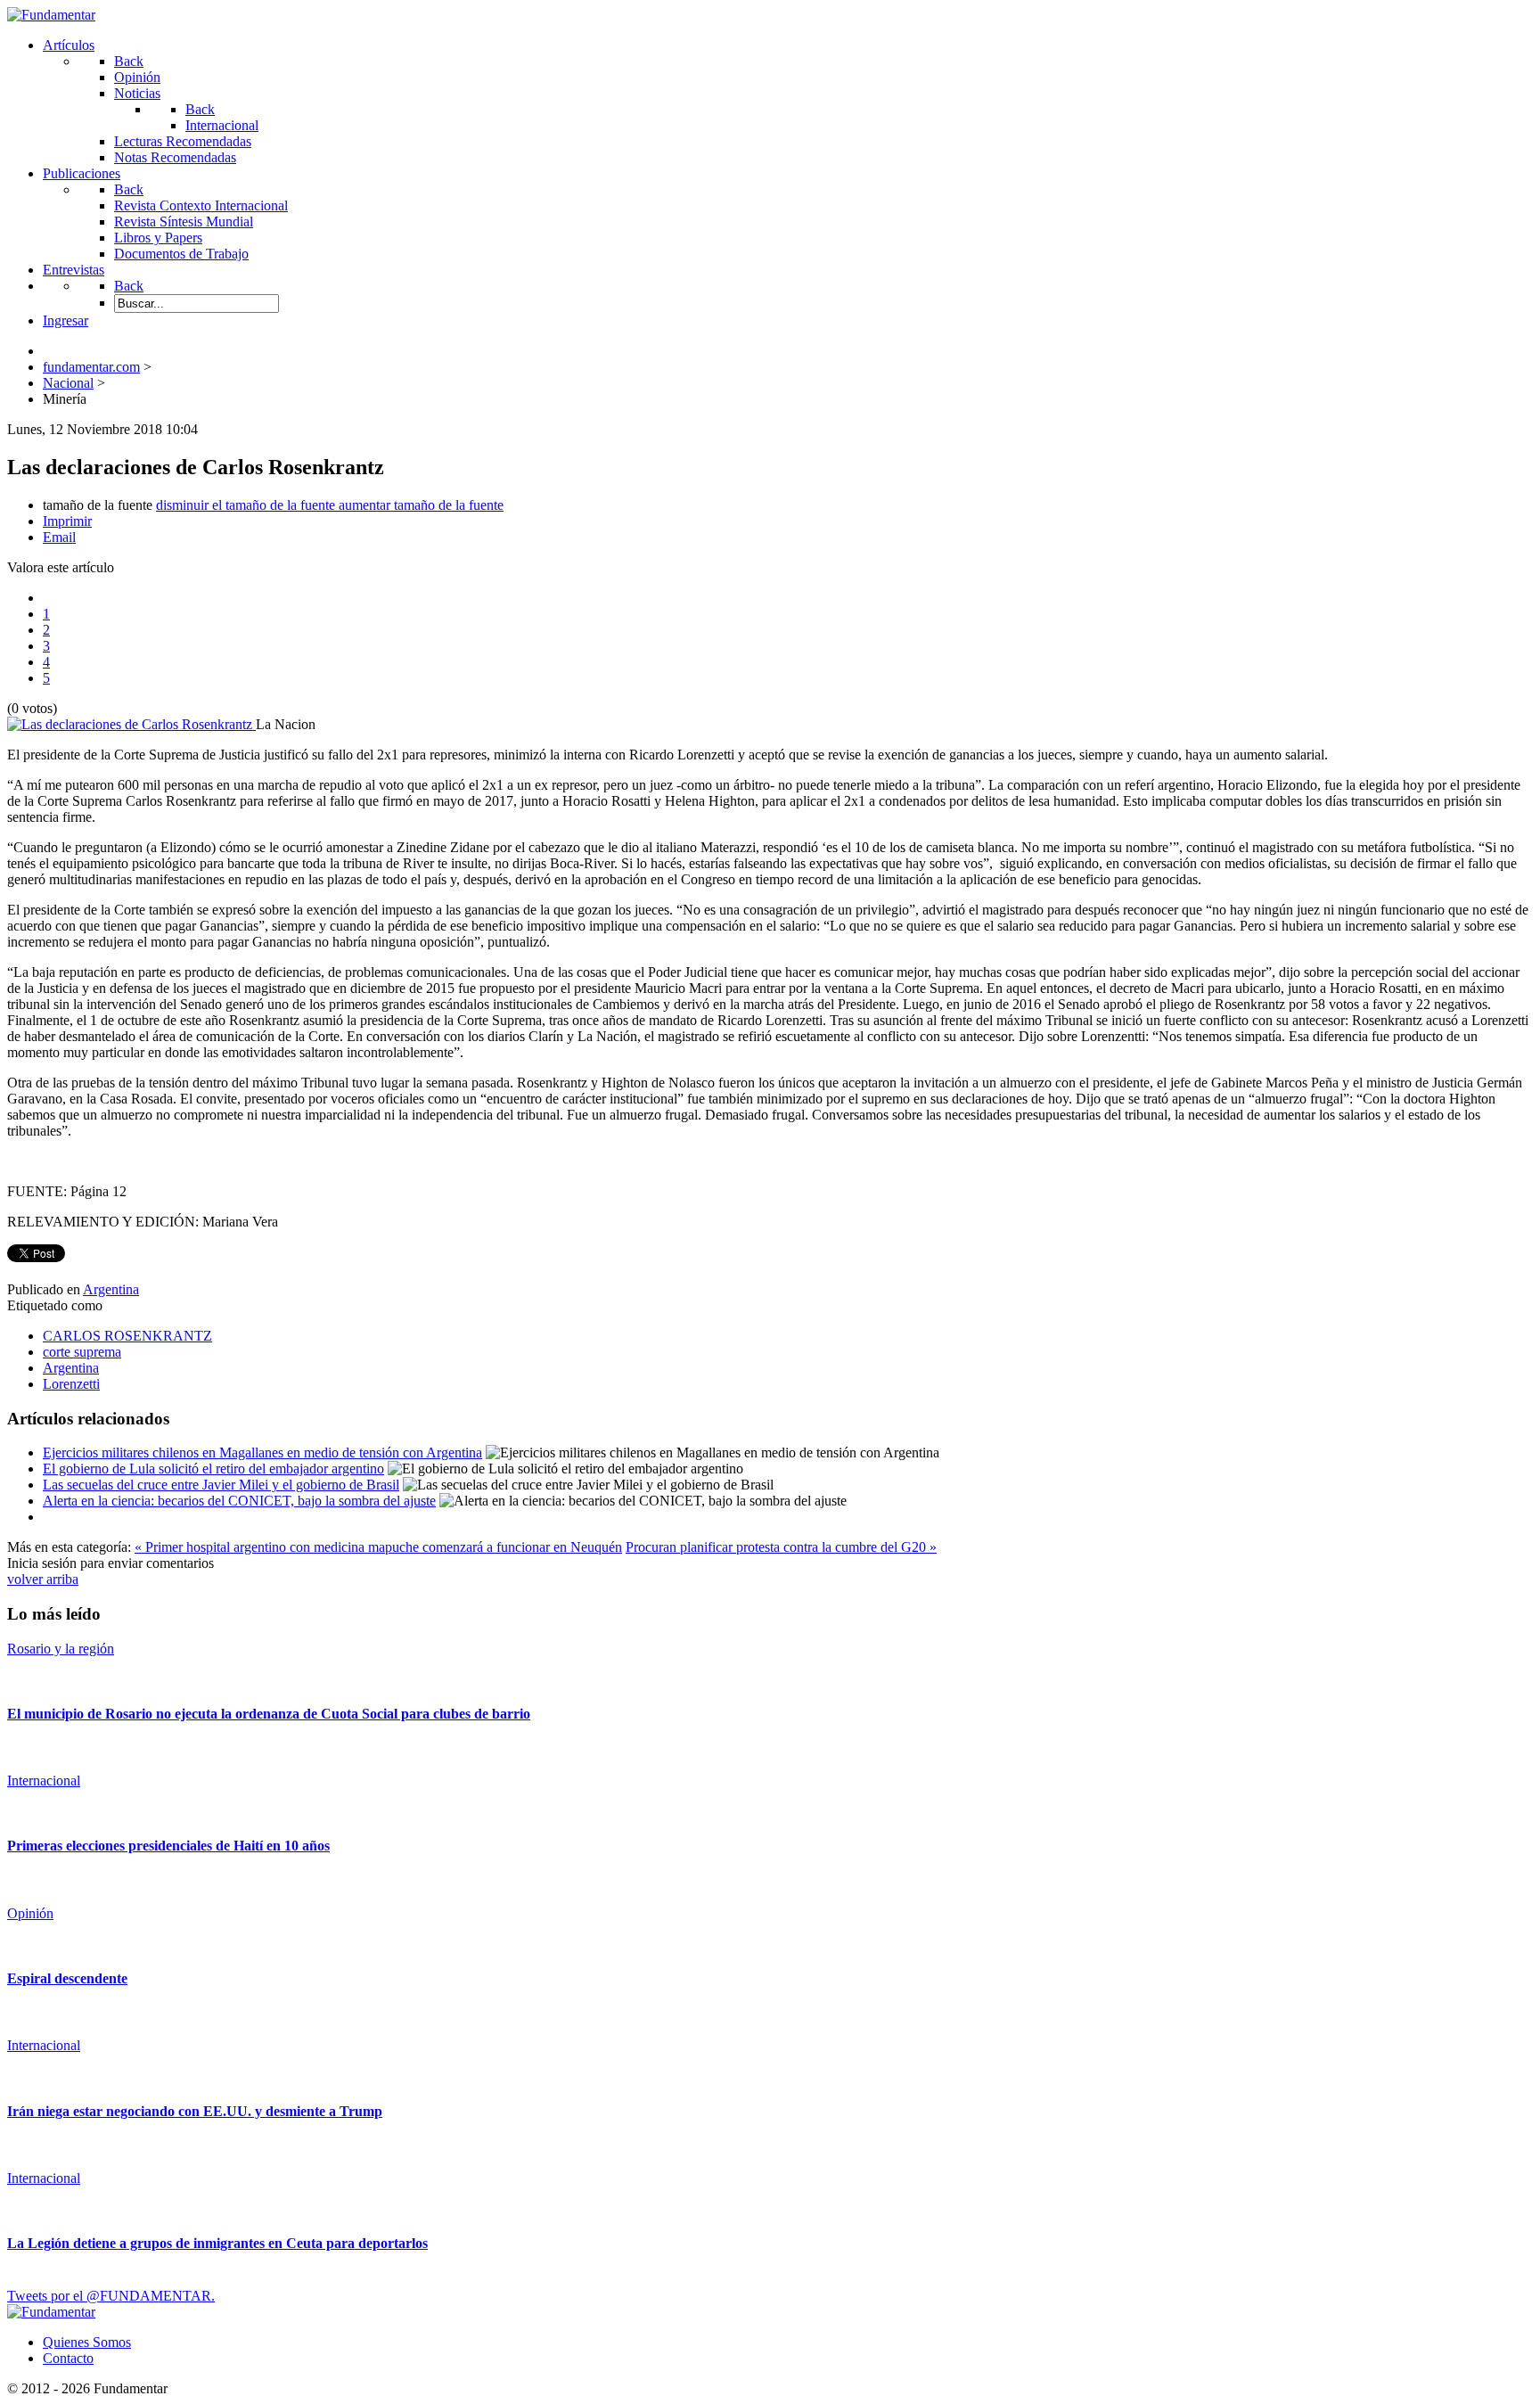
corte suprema (82, 1352)
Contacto (68, 2358)
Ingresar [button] (66, 320)
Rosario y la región (61, 1649)
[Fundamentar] (51, 15)
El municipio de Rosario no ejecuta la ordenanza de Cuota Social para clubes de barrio (269, 1714)
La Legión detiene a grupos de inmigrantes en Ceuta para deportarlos (217, 2243)
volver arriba (43, 1579)
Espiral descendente (67, 1978)
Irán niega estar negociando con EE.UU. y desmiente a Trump (195, 2111)
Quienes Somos (87, 2342)
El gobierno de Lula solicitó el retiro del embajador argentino (213, 1469)
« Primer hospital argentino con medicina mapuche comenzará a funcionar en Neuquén (378, 1547)
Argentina (111, 1289)
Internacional (44, 1780)
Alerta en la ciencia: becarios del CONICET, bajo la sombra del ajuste (239, 1501)
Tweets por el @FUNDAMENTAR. (111, 2296)
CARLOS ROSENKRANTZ (127, 1336)
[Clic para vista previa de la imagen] (131, 724)
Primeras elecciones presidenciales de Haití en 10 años (168, 1846)
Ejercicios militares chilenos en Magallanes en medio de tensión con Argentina (262, 1452)
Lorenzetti (71, 1384)
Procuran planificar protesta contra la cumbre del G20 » (781, 1547)
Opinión (30, 1913)
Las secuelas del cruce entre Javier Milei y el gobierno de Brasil (221, 1485)
